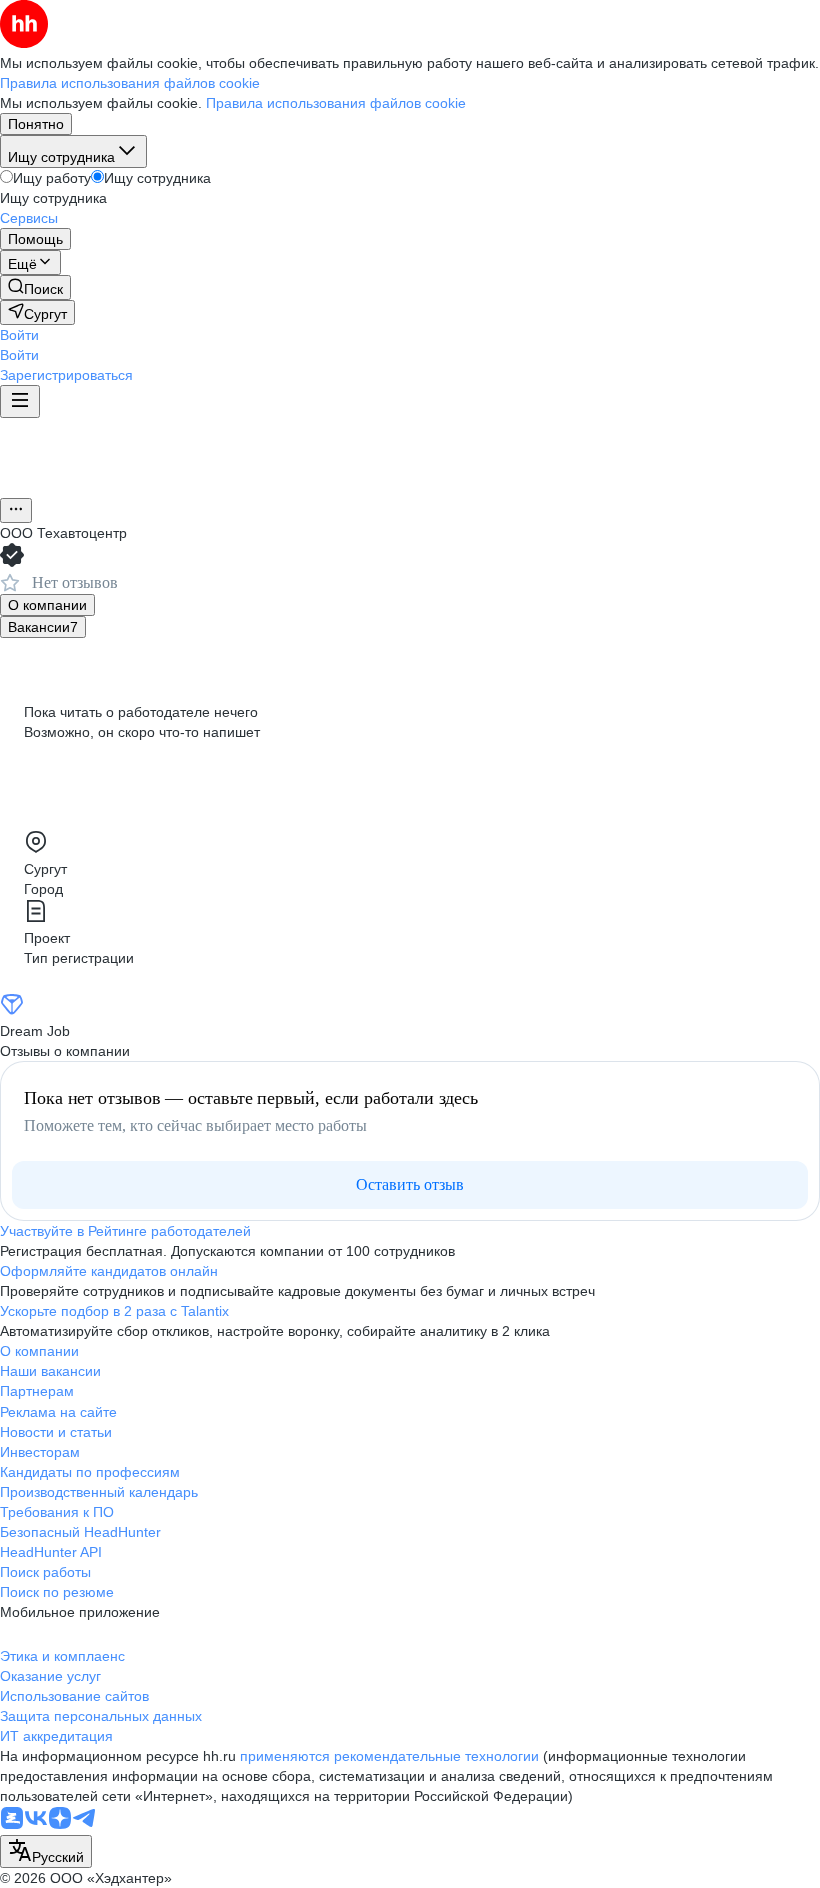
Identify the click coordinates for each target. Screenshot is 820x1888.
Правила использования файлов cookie (336, 103)
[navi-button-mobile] (20, 401)
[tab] (47, 605)
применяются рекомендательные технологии (389, 1756)
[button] (19, 335)
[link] (35, 287)
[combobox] (46, 1851)
